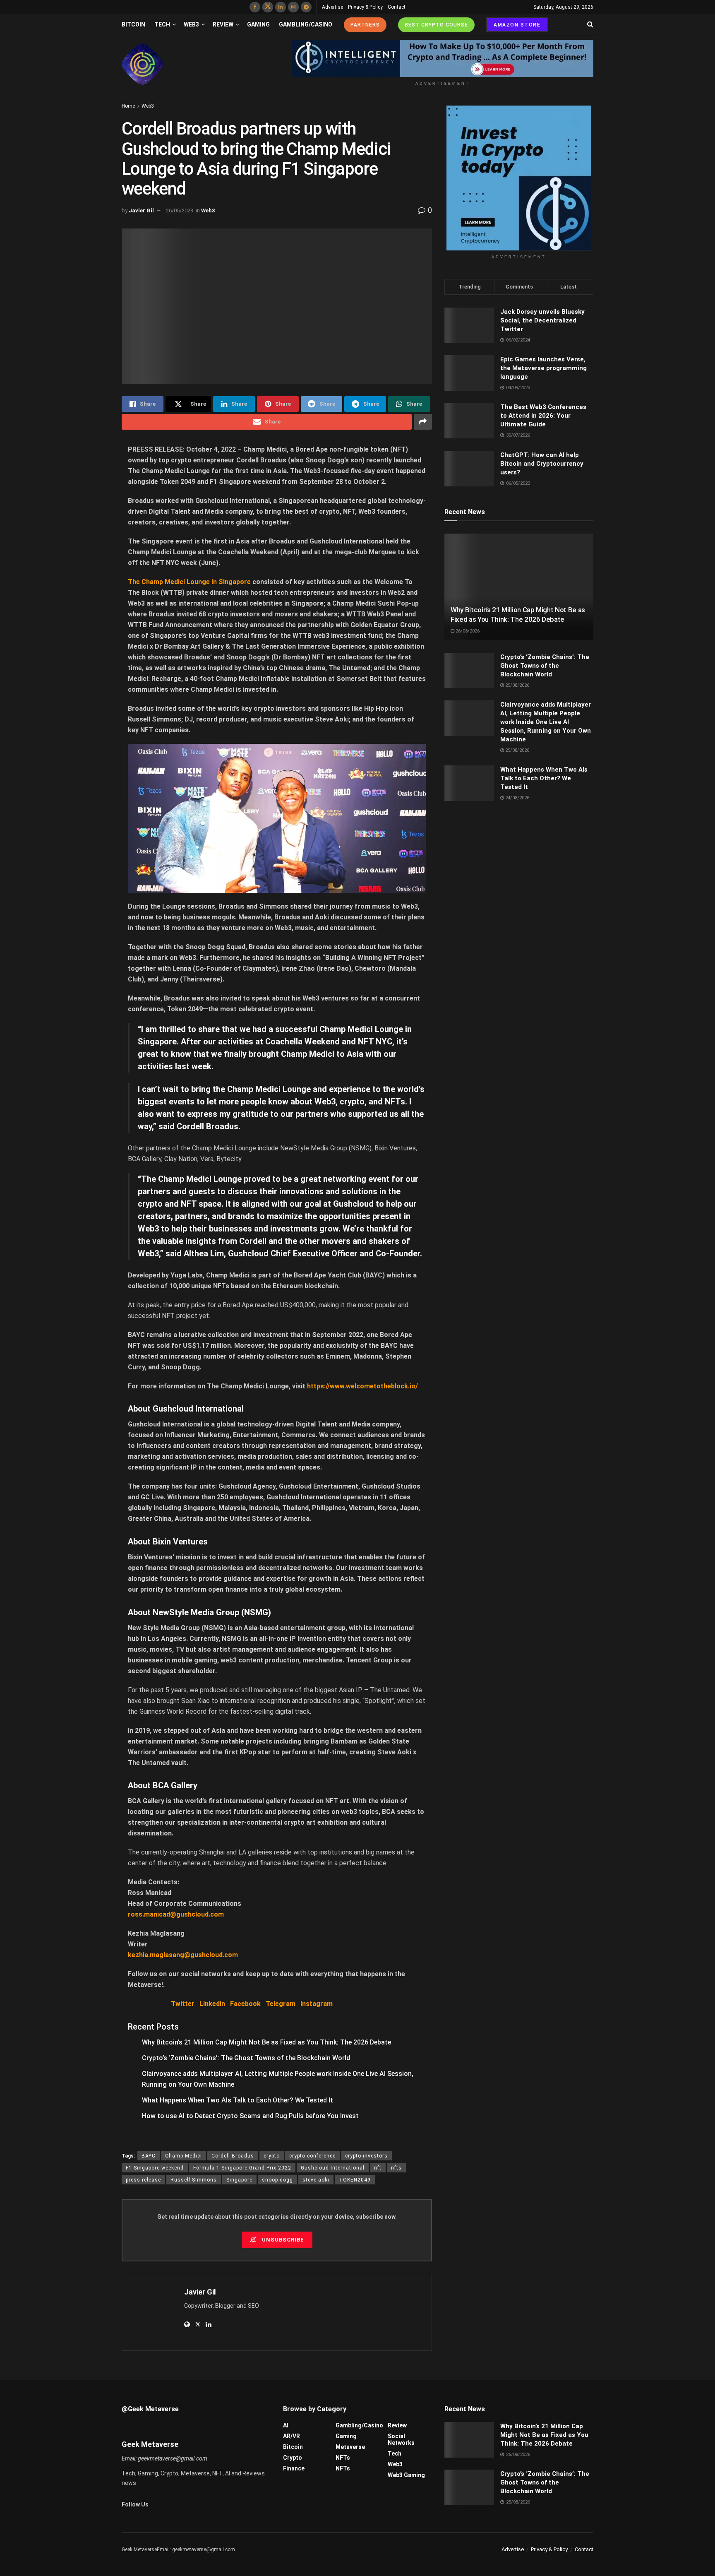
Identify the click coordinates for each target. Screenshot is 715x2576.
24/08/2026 (517, 798)
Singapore (239, 2180)
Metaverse (350, 2447)
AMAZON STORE (517, 25)
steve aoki (316, 2180)
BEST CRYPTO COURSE (436, 25)
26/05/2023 (180, 210)
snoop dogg (277, 2180)
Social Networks (401, 2439)
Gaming (258, 24)
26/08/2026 (467, 631)
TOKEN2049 (355, 2180)
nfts (396, 2168)
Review (223, 24)
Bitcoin (133, 24)
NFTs (343, 2458)
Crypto (293, 2458)
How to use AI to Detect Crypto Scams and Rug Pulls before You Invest (250, 2116)
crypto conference (312, 2156)
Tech (162, 24)
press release (143, 2180)
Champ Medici (184, 2156)
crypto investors (366, 2156)
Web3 (191, 24)
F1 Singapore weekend (155, 2168)
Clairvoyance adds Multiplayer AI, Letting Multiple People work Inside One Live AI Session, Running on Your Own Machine (546, 722)
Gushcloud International (333, 2168)
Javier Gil (141, 210)
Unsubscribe (282, 2240)
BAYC (149, 2156)
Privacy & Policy (365, 7)
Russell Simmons (194, 2180)
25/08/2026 (517, 685)
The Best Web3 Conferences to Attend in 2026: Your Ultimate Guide (543, 416)
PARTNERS (365, 25)
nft (378, 2168)
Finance (294, 2468)
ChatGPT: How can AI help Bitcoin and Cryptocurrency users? (542, 464)
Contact (397, 7)
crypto (272, 2156)
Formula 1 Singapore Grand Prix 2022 (242, 2168)
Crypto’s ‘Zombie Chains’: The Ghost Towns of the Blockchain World (246, 2058)
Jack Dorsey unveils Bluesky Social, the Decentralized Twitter (542, 320)
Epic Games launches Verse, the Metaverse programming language (543, 368)
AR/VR (292, 2436)
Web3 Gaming (406, 2475)
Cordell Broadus (233, 2156)
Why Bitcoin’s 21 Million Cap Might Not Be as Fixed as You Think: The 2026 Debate (266, 2042)
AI (286, 2425)
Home (128, 106)
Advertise (332, 7)
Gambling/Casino (306, 24)
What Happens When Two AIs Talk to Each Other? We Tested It (238, 2100)
